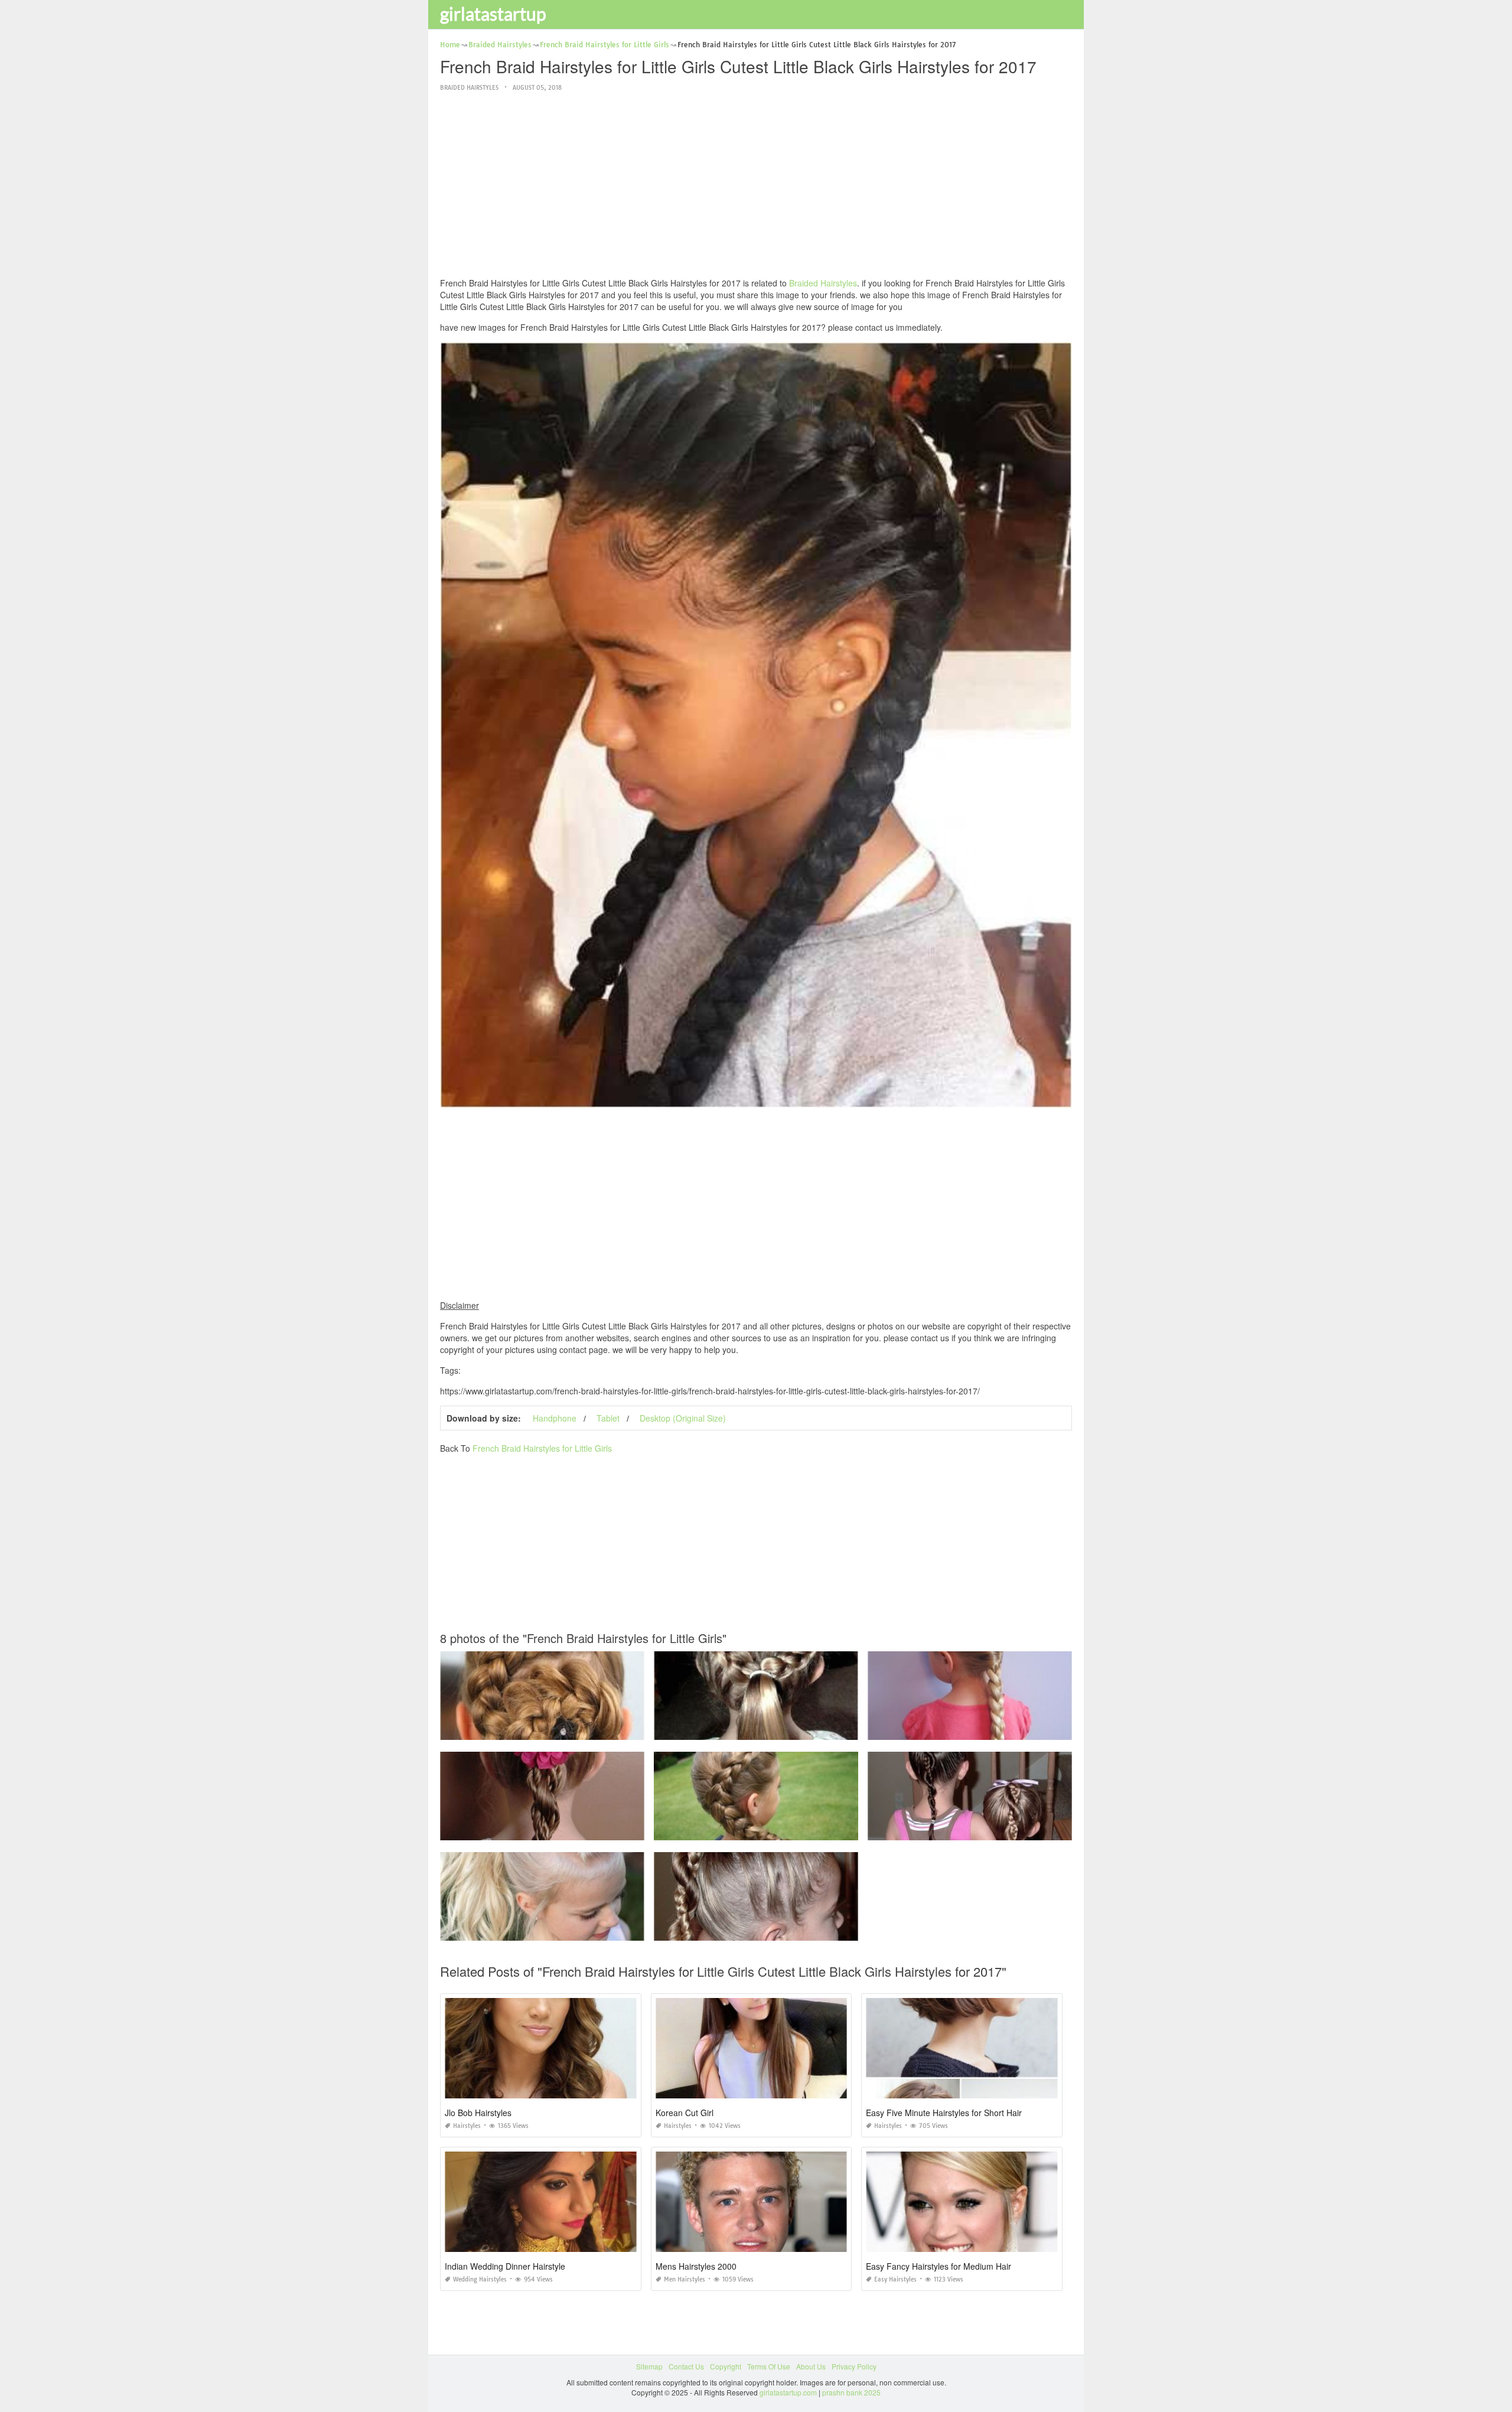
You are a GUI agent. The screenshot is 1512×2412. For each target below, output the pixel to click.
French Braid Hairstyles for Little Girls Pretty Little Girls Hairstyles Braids (771, 1729)
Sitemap (649, 2366)
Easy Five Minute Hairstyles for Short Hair (944, 2113)
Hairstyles (467, 2126)
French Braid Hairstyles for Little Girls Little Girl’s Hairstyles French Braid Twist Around (1008, 1829)
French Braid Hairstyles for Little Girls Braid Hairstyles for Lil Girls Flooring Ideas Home (581, 1829)
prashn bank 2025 (851, 2392)
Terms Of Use (769, 2366)
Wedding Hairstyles (480, 2279)
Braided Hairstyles (469, 88)
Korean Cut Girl (685, 2113)
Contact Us (686, 2366)
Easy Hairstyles (895, 2279)
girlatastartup (493, 14)
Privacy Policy (854, 2366)
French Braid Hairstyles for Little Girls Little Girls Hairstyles (756, 1829)
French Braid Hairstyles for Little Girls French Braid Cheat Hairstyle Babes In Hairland (1007, 1729)
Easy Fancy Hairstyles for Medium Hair (939, 2266)
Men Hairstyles (685, 2279)
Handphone (555, 1418)
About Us (811, 2366)
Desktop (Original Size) (683, 1418)
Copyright (726, 2366)
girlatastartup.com (788, 2392)
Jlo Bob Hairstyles (478, 2113)
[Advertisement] (756, 185)
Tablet (608, 1418)
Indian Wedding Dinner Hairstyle (505, 2266)
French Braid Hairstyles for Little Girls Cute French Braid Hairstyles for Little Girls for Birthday (590, 1729)
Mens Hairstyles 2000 (696, 2266)
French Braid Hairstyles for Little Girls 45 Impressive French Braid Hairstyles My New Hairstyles (595, 1930)
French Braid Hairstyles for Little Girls (542, 1448)
